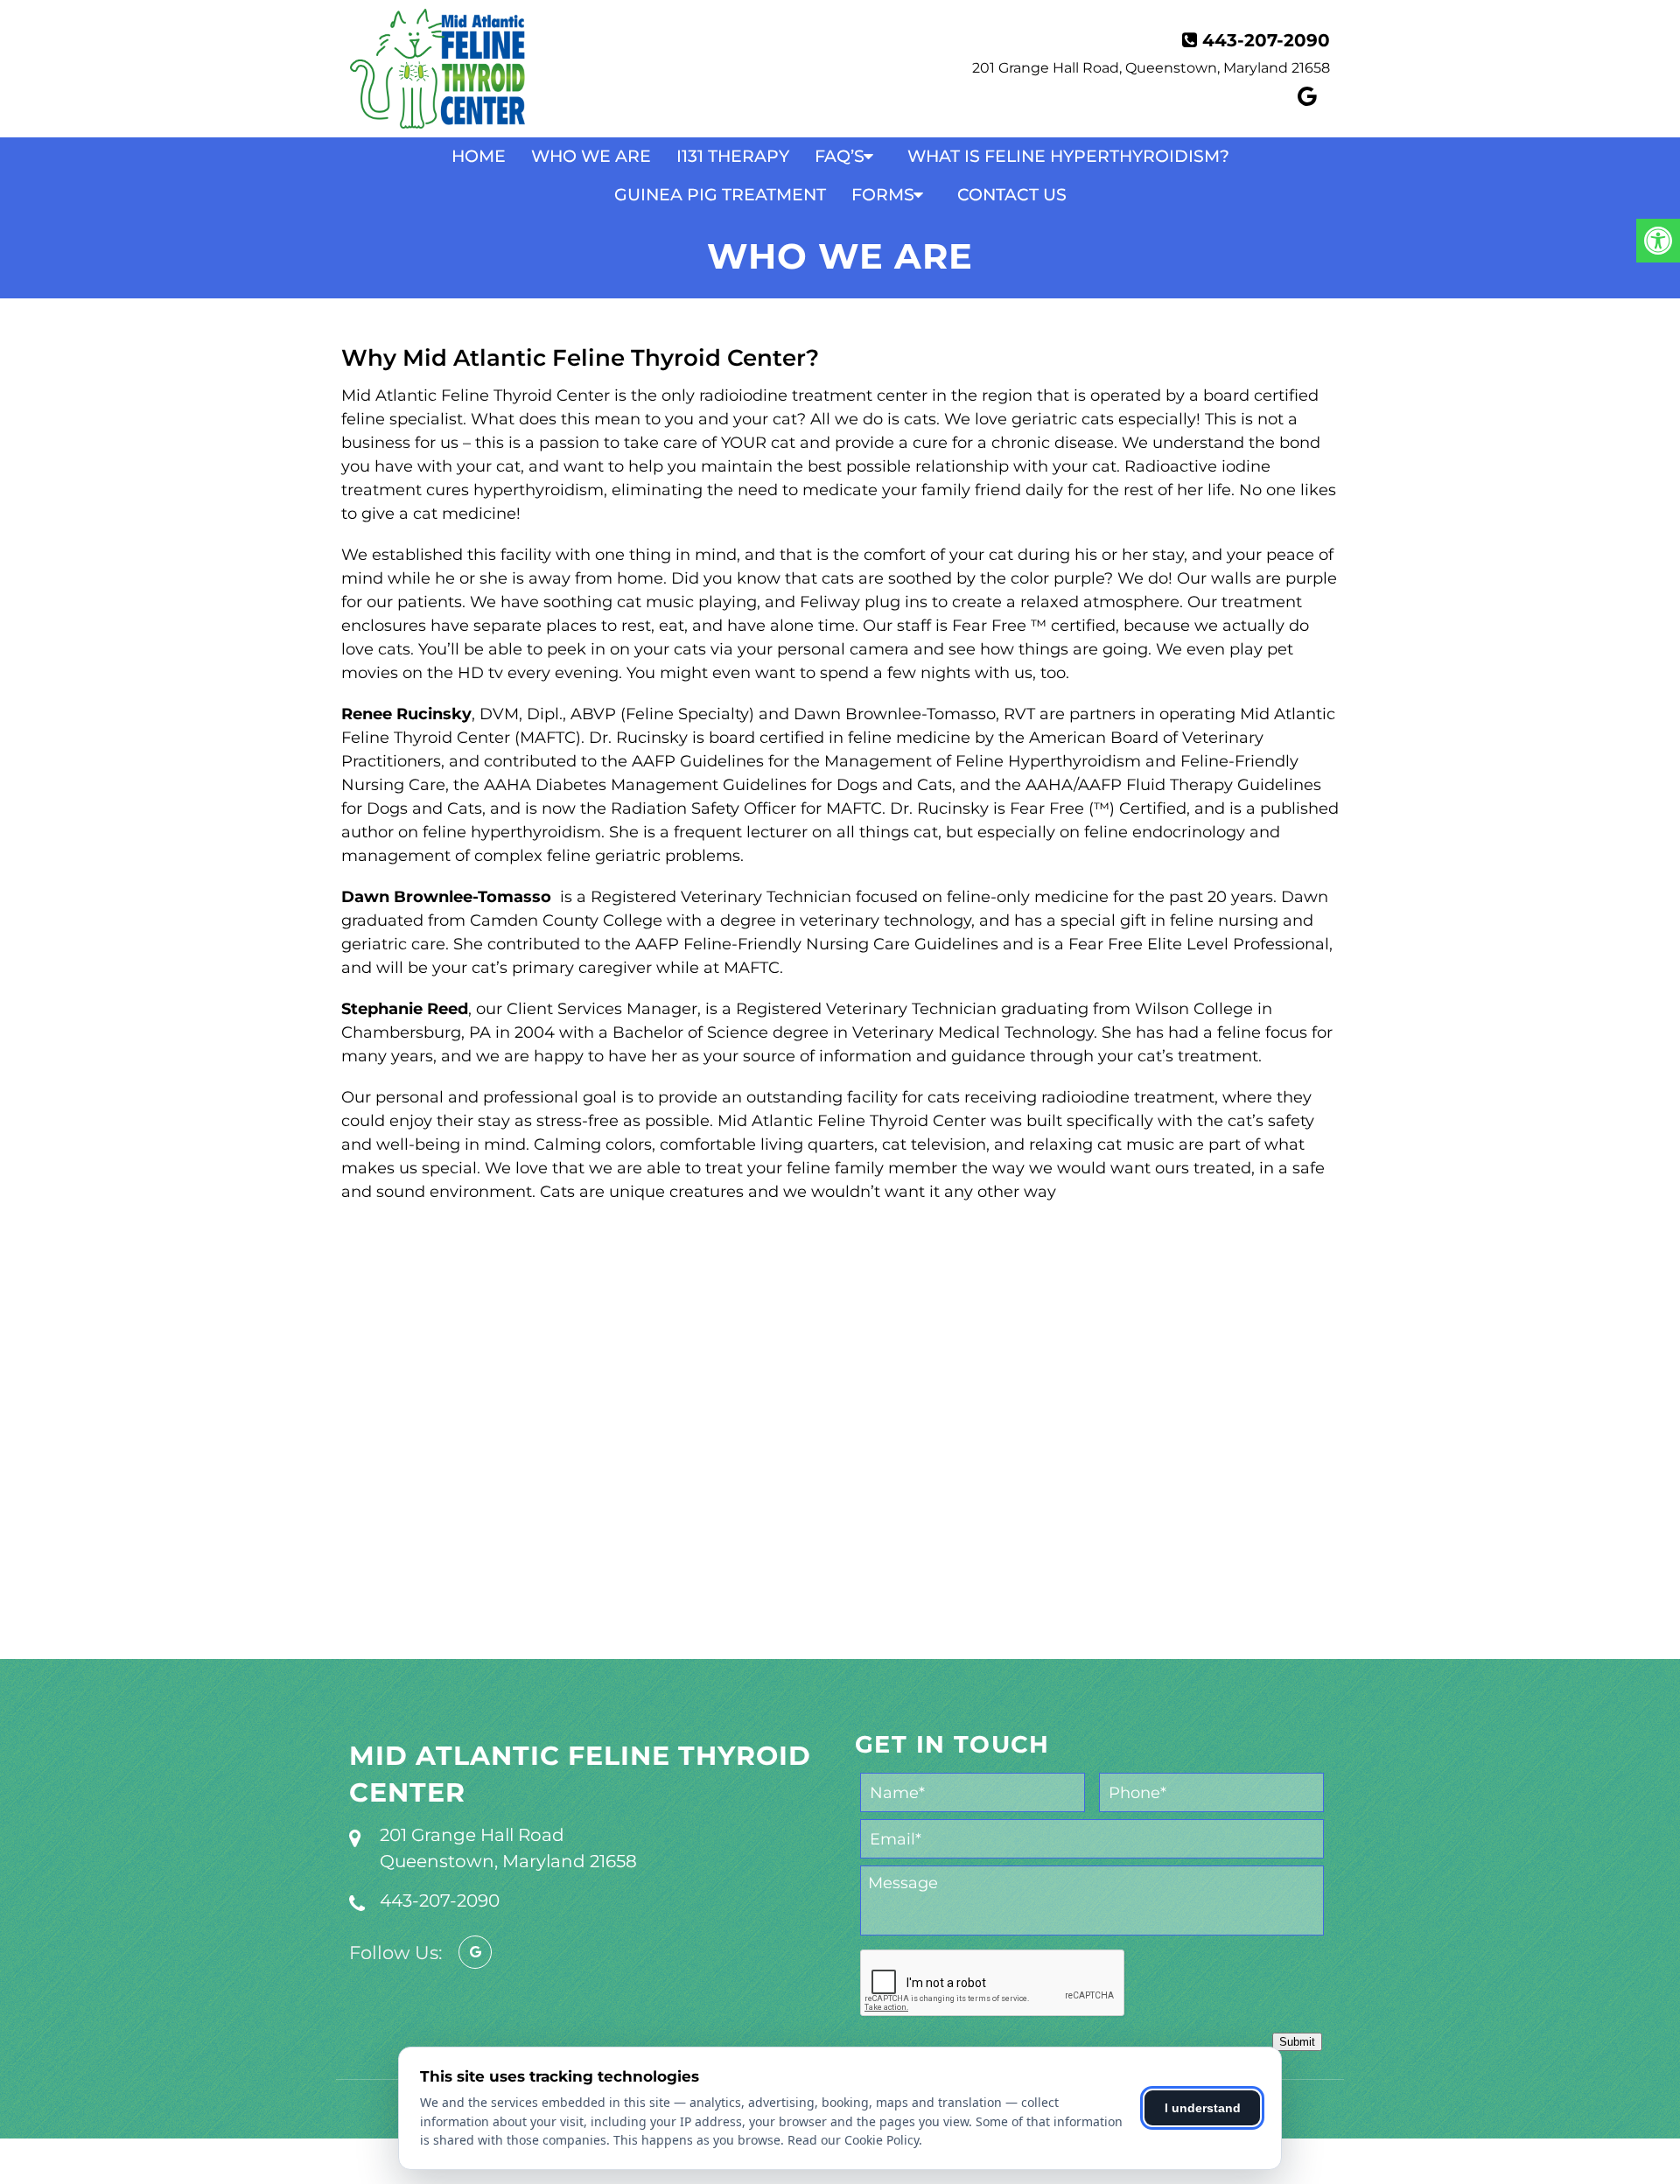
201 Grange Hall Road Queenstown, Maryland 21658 (508, 1848)
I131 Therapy (733, 156)
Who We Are (591, 156)
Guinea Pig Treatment (720, 195)
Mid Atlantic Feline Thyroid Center (580, 1774)
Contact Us (1012, 195)
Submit (1297, 2042)
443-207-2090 (1266, 40)
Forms (883, 195)
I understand (1203, 2108)
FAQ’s (840, 156)
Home (479, 156)
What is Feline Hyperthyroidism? (1068, 156)
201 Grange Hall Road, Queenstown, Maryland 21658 (1151, 68)
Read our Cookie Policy (853, 2140)
